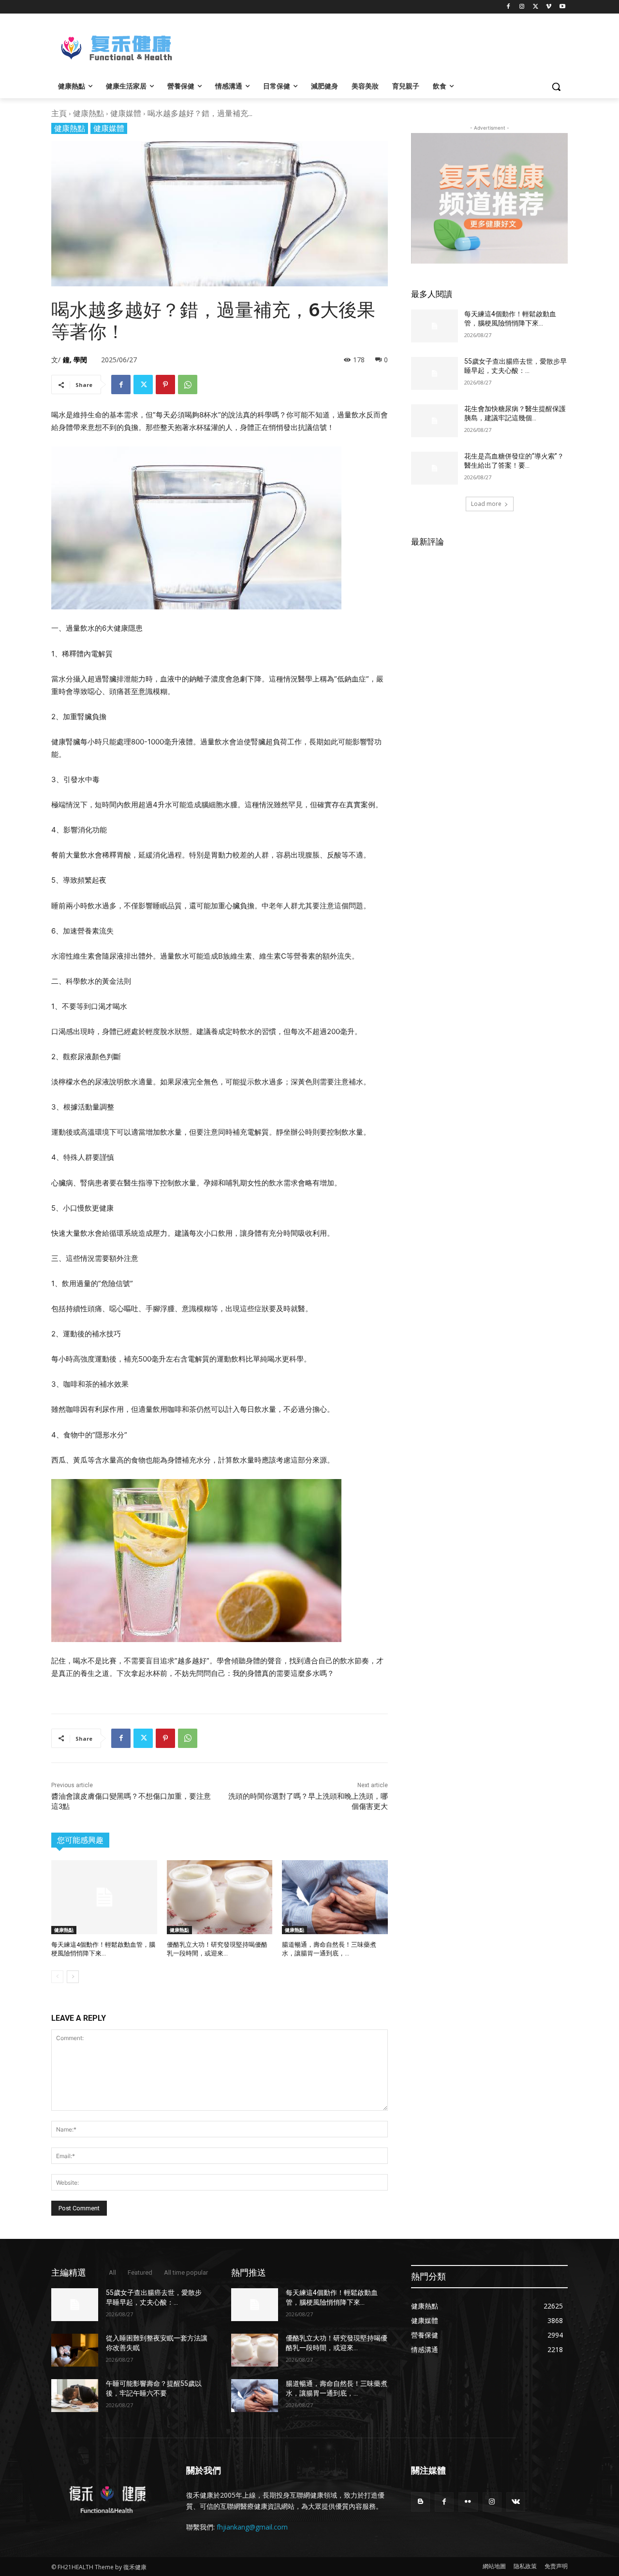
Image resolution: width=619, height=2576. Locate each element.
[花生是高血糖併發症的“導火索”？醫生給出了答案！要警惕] (435, 468)
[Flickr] (468, 2502)
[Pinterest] (165, 385)
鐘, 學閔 (75, 360)
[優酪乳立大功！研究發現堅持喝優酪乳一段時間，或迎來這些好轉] (220, 1897)
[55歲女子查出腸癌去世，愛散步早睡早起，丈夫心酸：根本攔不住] (435, 373)
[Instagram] (522, 7)
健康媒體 (126, 113)
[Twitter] (536, 7)
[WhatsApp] (188, 385)
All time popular (186, 2273)
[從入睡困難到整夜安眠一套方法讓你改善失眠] (75, 2350)
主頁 (59, 113)
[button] (556, 87)
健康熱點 (88, 113)
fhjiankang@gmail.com (252, 2527)
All (112, 2273)
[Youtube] (562, 7)
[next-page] (73, 1977)
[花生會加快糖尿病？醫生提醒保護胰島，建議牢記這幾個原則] (435, 421)
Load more (486, 504)
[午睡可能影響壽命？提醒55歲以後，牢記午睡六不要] (75, 2396)
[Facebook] (508, 7)
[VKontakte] (516, 2502)
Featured (140, 2273)
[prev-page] (57, 1977)
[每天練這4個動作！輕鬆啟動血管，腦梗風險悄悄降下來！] (104, 1897)
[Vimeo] (549, 7)
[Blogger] (420, 2502)
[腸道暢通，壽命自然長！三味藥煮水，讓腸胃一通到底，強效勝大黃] (335, 1897)
